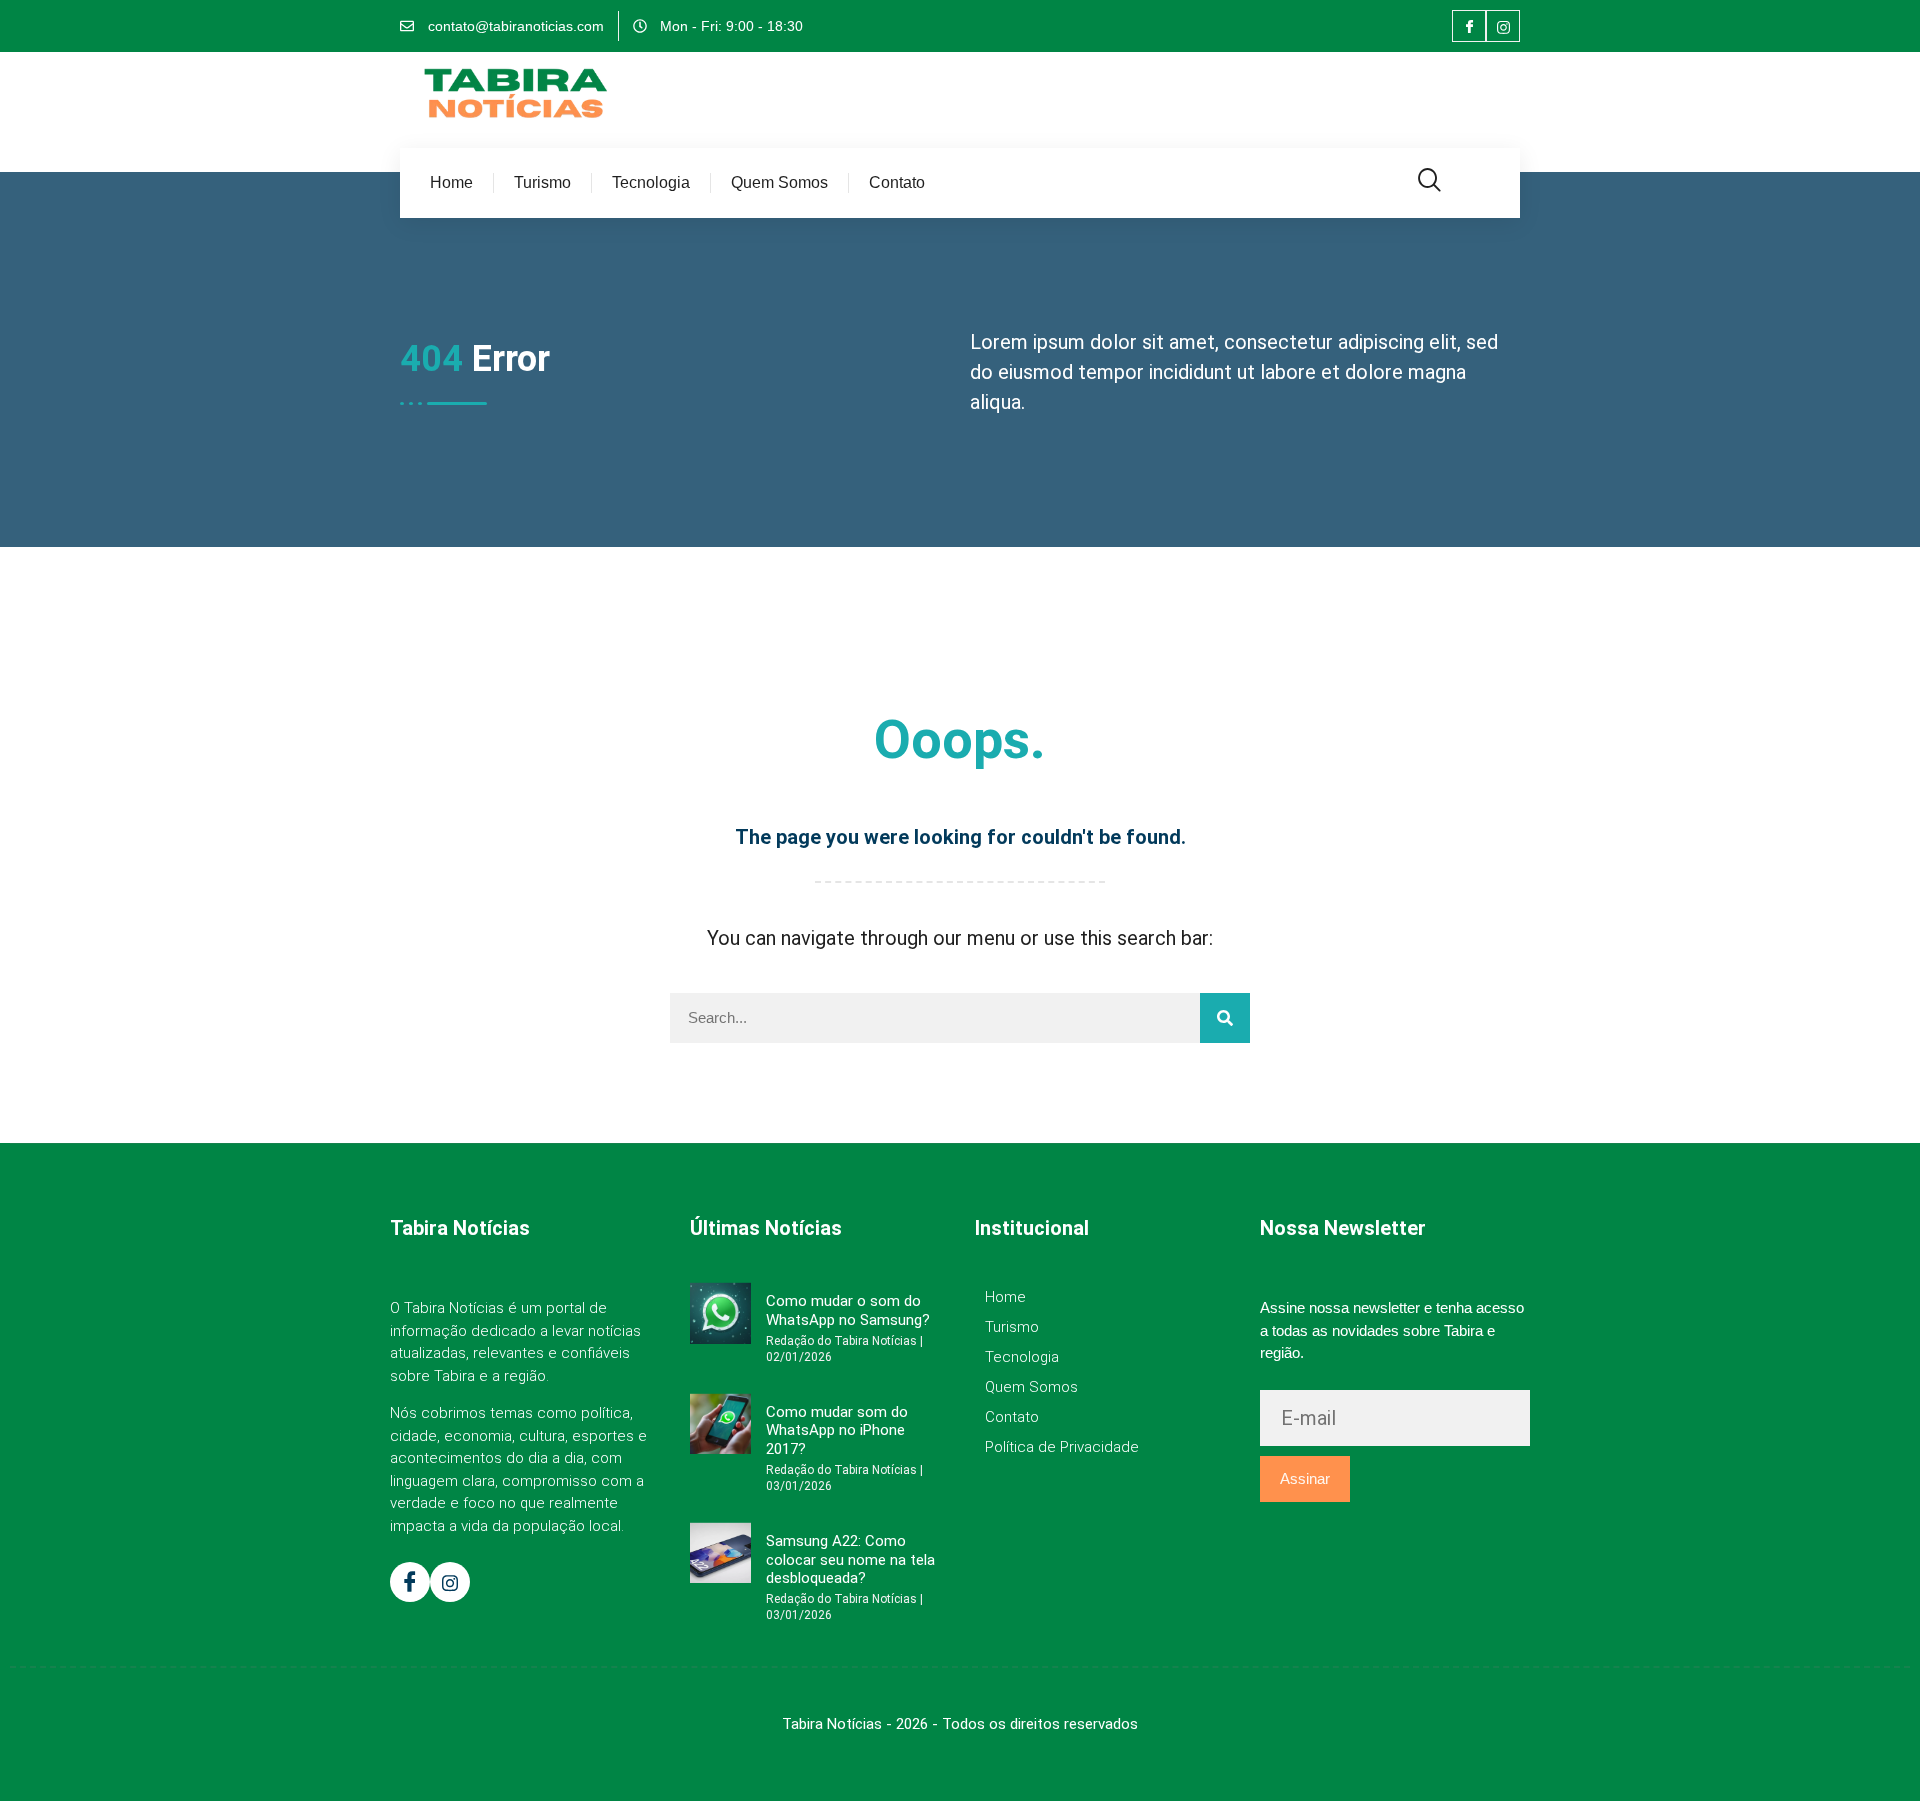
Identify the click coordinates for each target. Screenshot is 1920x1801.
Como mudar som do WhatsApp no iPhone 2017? (837, 1430)
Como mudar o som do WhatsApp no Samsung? (848, 1310)
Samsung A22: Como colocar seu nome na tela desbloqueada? (850, 1559)
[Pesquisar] (1225, 1018)
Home (451, 182)
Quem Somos (779, 182)
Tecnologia (651, 182)
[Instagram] (1503, 26)
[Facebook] (1469, 26)
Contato (897, 182)
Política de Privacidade (1062, 1447)
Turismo (542, 182)
